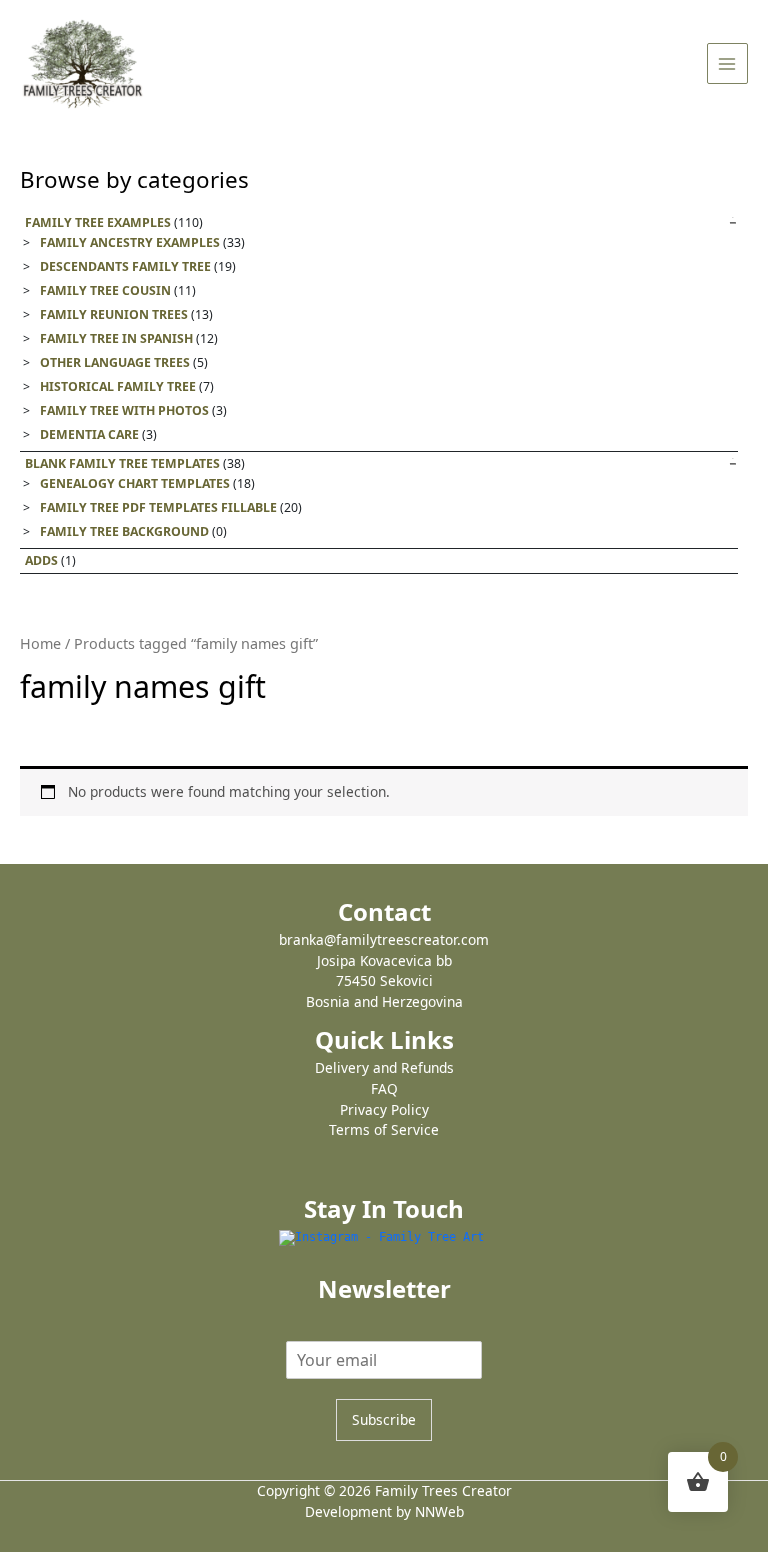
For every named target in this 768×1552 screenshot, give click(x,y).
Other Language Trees (115, 362)
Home (40, 643)
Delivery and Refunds (384, 1067)
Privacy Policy (384, 1109)
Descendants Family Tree (125, 266)
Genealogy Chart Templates (135, 483)
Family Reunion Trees (114, 314)
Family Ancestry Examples (130, 242)
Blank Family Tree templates (122, 463)
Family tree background (124, 531)
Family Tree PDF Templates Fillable (158, 507)
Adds (41, 560)
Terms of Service (384, 1129)
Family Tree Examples (98, 222)
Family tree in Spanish (116, 338)
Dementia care (89, 434)
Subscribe (384, 1419)
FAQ (384, 1088)
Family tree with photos (124, 410)
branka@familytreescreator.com (384, 939)
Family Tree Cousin (105, 290)
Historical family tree (118, 386)
